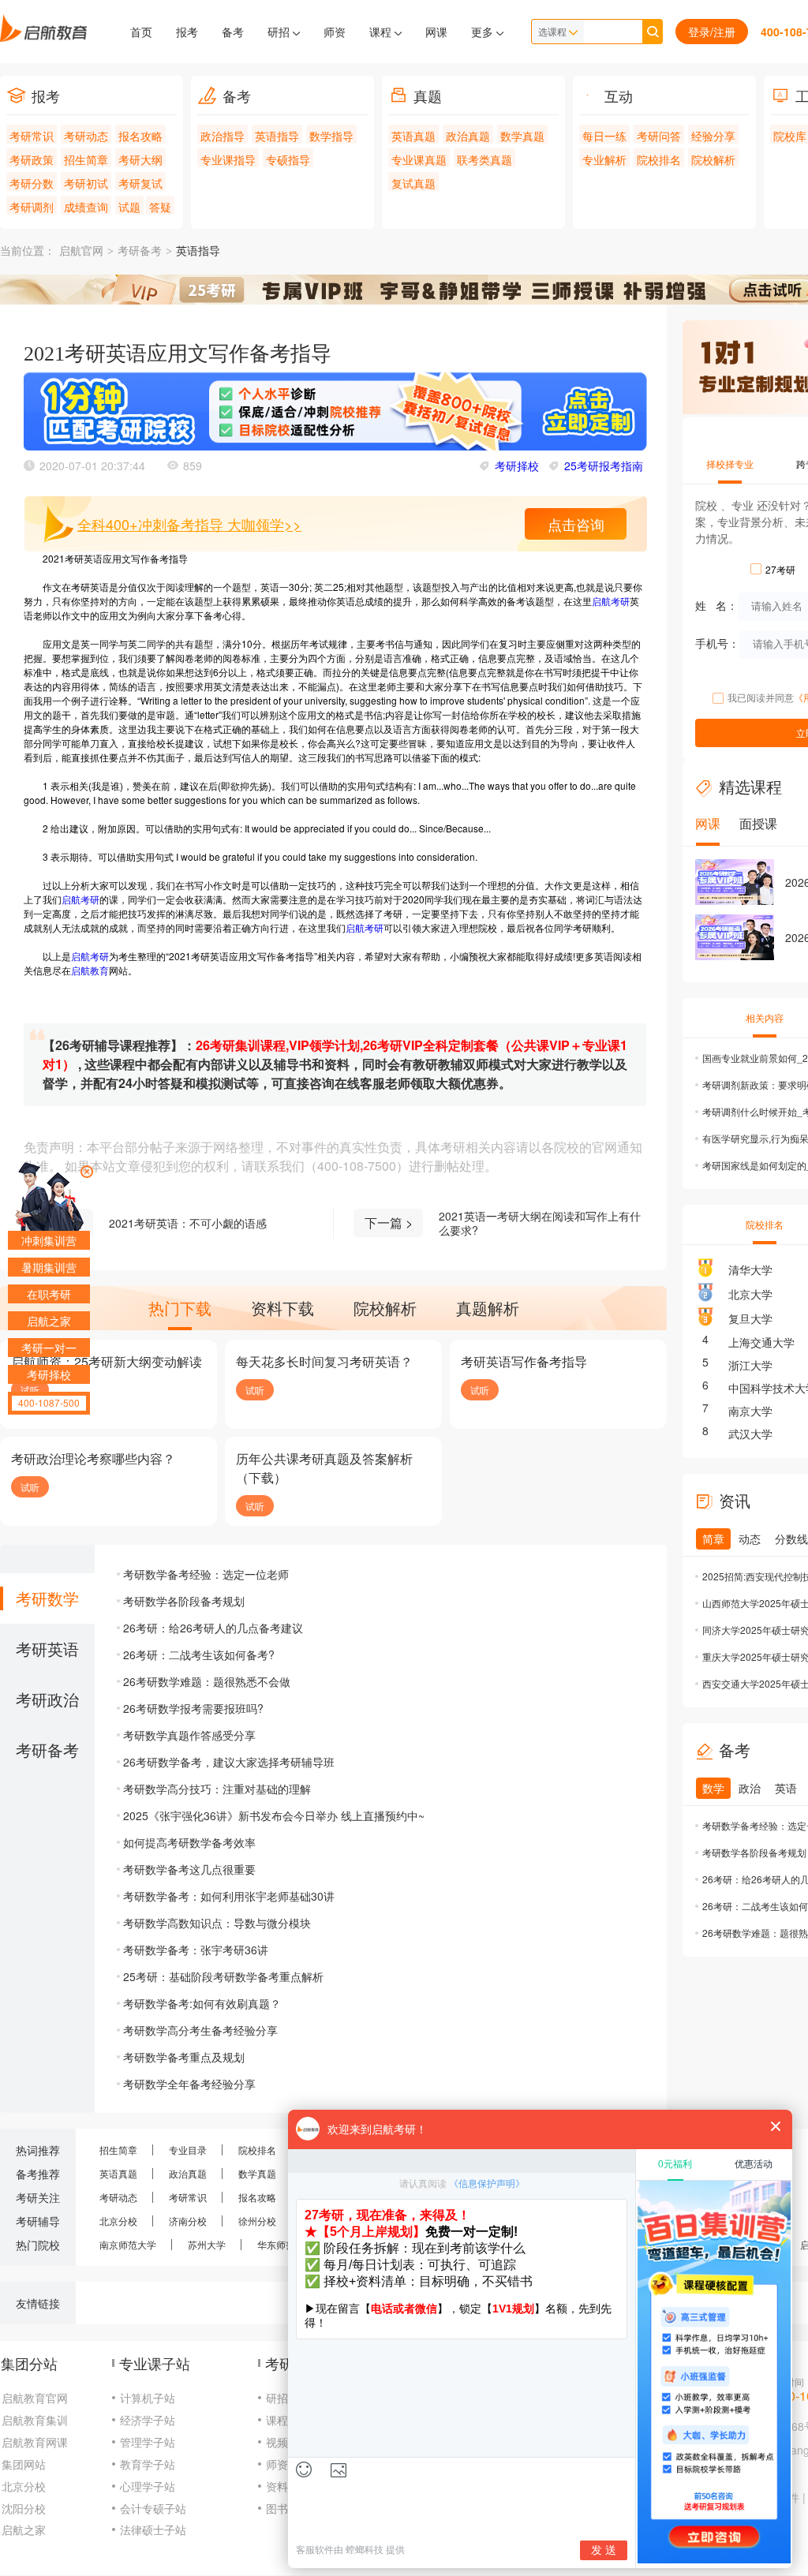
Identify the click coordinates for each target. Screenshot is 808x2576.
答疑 (160, 207)
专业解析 (604, 159)
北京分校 (118, 2221)
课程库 (282, 2420)
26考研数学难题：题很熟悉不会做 (207, 1681)
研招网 (282, 2398)
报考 (187, 32)
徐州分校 (257, 2221)
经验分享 (713, 136)
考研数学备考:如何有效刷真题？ (202, 2003)
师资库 (282, 2464)
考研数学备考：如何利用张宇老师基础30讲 (229, 1896)
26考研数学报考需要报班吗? (193, 1708)
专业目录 (188, 2150)
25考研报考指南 (604, 465)
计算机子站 (148, 2398)
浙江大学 (750, 1365)
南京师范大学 (128, 2244)
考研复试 (140, 183)
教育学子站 (148, 2464)
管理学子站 (148, 2442)
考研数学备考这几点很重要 (189, 1869)
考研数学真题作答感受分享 (189, 1735)
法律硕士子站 (153, 2529)
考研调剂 (32, 207)
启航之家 (24, 2529)
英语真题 (413, 136)
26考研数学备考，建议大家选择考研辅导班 (229, 1762)
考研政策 (32, 159)
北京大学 (750, 1294)
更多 (484, 32)
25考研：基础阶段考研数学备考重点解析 (223, 1976)
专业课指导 (228, 159)
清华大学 (750, 1269)
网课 (436, 32)
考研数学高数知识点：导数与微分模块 (217, 1923)
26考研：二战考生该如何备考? (199, 1654)
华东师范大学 (286, 2244)
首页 (141, 32)
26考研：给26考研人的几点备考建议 (213, 1628)
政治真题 (468, 136)
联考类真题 (484, 159)
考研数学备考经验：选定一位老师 (206, 1574)
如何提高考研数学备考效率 (189, 1842)
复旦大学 (750, 1318)
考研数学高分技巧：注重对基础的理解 (217, 1789)
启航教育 (90, 970)
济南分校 (188, 2221)
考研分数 (32, 183)
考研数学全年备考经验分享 (189, 2084)
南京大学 (750, 1411)
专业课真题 (419, 159)
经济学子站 (148, 2420)
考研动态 (86, 136)
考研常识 (32, 136)
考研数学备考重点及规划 (184, 2057)
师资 (335, 32)
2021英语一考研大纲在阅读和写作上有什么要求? (540, 1223)
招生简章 (86, 159)
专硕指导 (288, 159)
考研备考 (140, 251)
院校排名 (659, 159)
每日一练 (604, 136)
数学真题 (522, 136)
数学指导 (331, 136)
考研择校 (517, 465)
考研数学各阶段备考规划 (184, 1601)
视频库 (282, 2442)
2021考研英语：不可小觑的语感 (188, 1223)
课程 (382, 32)
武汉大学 (750, 1434)
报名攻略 (140, 136)
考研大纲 (140, 159)
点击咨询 (576, 524)
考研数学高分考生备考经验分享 (200, 2030)
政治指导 (223, 136)
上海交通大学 (761, 1342)
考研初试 (86, 183)
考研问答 (659, 136)
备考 (233, 32)
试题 (129, 207)
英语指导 (277, 136)
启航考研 (611, 601)
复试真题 (413, 183)
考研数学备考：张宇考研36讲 (196, 1950)
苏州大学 (207, 2244)
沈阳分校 (24, 2508)
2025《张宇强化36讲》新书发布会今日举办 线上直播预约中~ (274, 1815)
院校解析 (713, 159)
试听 (255, 1390)
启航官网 (81, 251)
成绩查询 (86, 207)
